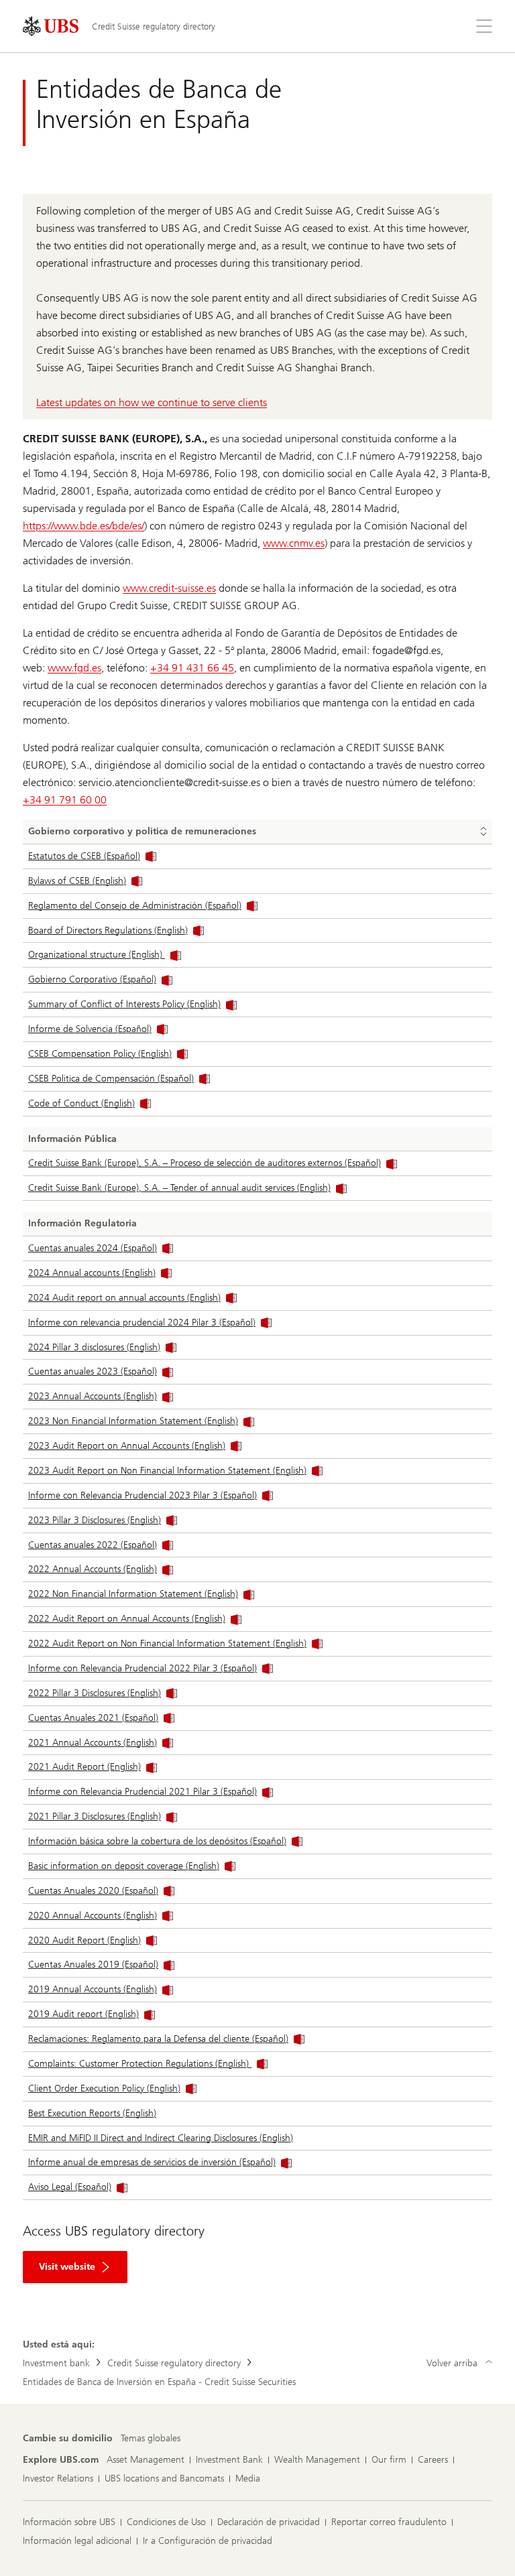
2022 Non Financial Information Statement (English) (133, 1594)
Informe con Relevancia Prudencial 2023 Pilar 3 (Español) (142, 1495)
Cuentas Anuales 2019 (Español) (93, 1965)
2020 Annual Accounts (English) (93, 1916)
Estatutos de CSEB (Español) (84, 856)
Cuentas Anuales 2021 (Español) (93, 1718)
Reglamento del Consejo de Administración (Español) (135, 906)
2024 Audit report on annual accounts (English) (124, 1298)
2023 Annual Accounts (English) (93, 1396)
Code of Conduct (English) (81, 1103)
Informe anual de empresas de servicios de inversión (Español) (152, 2162)
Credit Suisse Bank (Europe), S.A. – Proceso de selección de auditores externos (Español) (205, 1163)
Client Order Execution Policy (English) (104, 2088)
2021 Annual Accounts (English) (93, 1743)
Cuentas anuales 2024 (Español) (93, 1248)
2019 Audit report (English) (83, 2014)
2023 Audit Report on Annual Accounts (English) (127, 1446)
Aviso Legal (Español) (70, 2187)
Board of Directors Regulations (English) (108, 930)
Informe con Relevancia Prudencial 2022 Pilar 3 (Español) (142, 1668)
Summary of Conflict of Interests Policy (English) (124, 1004)
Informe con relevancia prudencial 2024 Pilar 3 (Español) (142, 1323)
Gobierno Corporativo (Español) (92, 979)
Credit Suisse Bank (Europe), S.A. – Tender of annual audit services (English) (179, 1188)
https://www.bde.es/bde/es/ (83, 526)
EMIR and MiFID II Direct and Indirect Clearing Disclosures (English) (161, 2138)
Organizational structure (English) (97, 955)
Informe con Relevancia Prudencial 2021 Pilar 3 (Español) (142, 1792)
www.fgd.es (74, 668)
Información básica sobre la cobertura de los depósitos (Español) (157, 1841)
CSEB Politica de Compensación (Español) (111, 1079)
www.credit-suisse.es (169, 588)
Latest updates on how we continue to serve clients (152, 402)
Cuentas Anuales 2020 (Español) (93, 1891)
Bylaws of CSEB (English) (77, 881)
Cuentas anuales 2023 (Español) (93, 1371)
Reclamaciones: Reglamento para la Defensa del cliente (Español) (158, 2039)
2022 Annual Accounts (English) (93, 1569)
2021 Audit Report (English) (84, 1767)
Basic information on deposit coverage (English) (124, 1866)
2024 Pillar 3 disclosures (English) (94, 1347)
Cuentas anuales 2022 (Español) (93, 1545)
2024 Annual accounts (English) (92, 1273)
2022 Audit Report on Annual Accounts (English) (127, 1619)
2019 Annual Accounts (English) (93, 1989)
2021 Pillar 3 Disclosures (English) (95, 1816)
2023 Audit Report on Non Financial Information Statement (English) (167, 1471)
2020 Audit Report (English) (84, 1940)
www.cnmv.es (294, 543)
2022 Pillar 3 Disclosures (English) (95, 1693)
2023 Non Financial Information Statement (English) (133, 1421)
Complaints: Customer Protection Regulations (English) (140, 2064)
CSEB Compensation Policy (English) (100, 1054)
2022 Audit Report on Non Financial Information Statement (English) (167, 1644)
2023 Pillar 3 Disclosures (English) (95, 1520)
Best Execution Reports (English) (92, 2113)
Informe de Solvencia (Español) (90, 1029)
